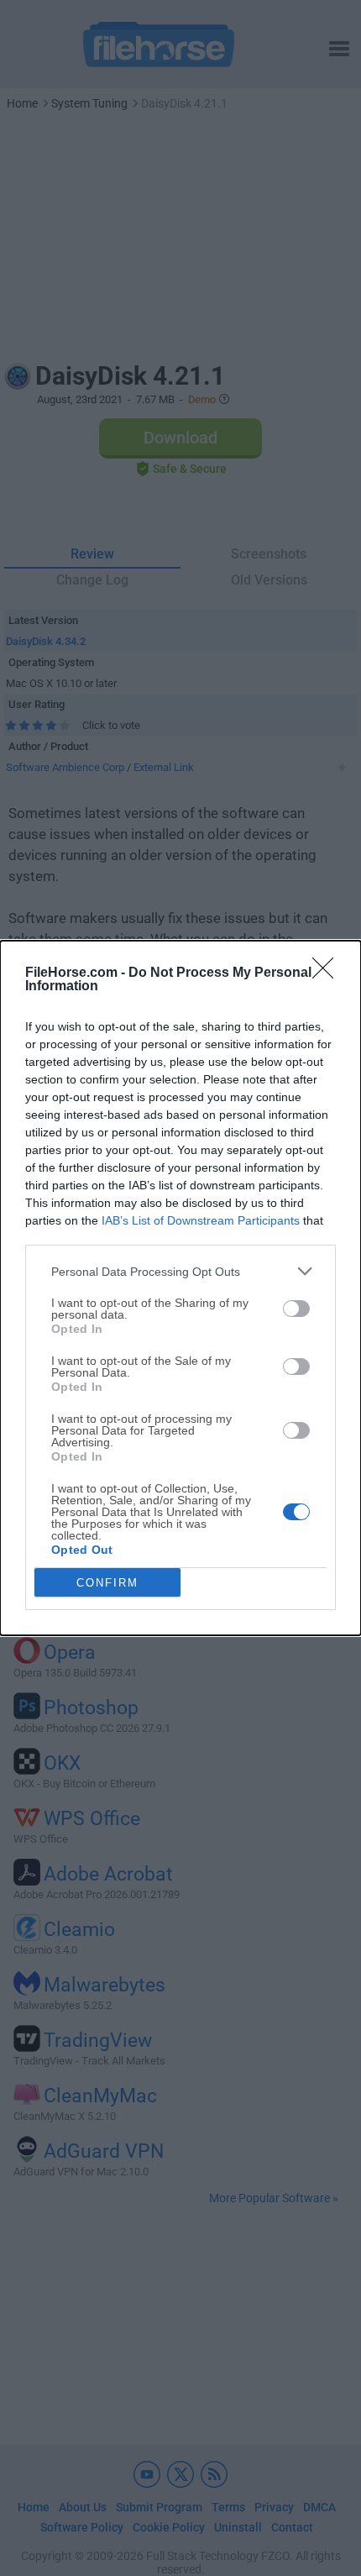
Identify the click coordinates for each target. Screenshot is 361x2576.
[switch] (296, 1309)
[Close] (328, 973)
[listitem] (180, 1271)
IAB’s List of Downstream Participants (201, 1220)
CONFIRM (107, 1583)
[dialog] (180, 1288)
